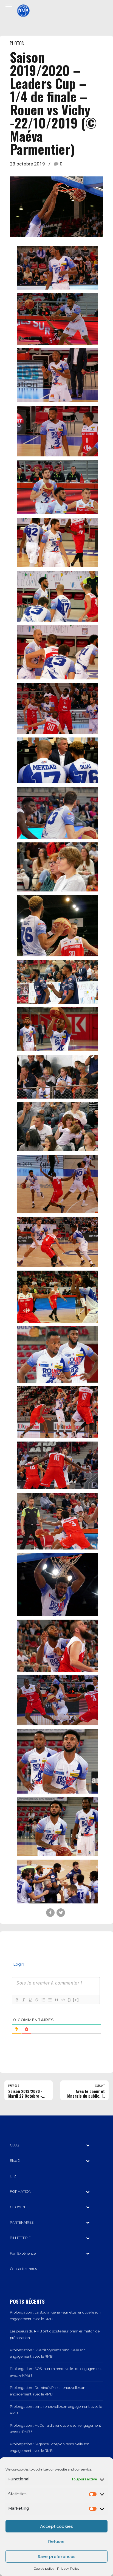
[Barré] (36, 2000)
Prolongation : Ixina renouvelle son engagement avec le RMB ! (56, 2410)
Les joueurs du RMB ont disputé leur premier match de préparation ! (55, 2335)
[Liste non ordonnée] (50, 2000)
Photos (17, 43)
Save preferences (57, 2556)
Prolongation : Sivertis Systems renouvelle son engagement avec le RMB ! (48, 2353)
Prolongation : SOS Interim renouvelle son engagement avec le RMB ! (56, 2372)
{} (69, 2000)
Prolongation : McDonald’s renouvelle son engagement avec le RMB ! (56, 2429)
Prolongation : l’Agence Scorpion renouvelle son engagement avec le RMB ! (50, 2447)
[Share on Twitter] (61, 1913)
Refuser (56, 2541)
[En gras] (17, 2000)
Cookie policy (44, 2568)
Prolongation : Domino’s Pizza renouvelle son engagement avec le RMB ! (48, 2391)
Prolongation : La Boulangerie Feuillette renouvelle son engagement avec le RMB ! (55, 2316)
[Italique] (23, 2000)
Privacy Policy (68, 2568)
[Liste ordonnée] (43, 2000)
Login (18, 1964)
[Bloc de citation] (56, 2000)
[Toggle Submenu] (88, 2145)
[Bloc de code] (63, 2000)
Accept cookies (56, 2526)
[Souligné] (30, 2000)
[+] (76, 2000)
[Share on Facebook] (50, 1913)
